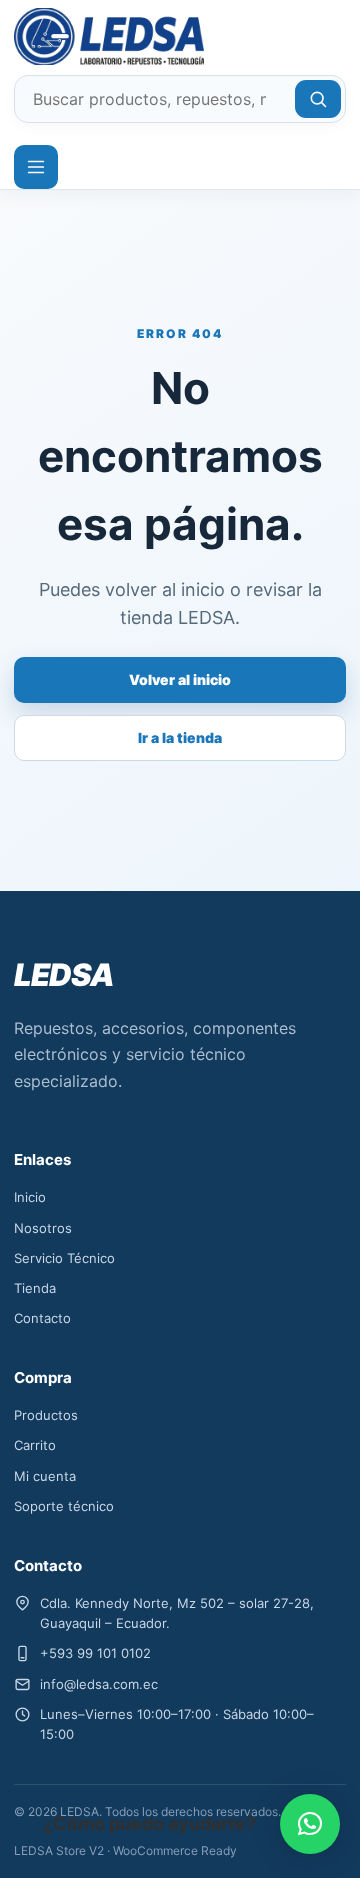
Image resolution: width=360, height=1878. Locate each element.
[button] (310, 1824)
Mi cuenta (45, 1476)
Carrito (35, 1445)
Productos (46, 1415)
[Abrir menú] (36, 167)
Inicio (30, 1197)
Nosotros (43, 1228)
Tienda (35, 1288)
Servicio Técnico (64, 1258)
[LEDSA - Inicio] (86, 36)
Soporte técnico (64, 1506)
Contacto (42, 1318)
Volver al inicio (180, 679)
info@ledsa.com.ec (99, 1684)
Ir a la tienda (180, 737)
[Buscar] (318, 99)
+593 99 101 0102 (95, 1653)
